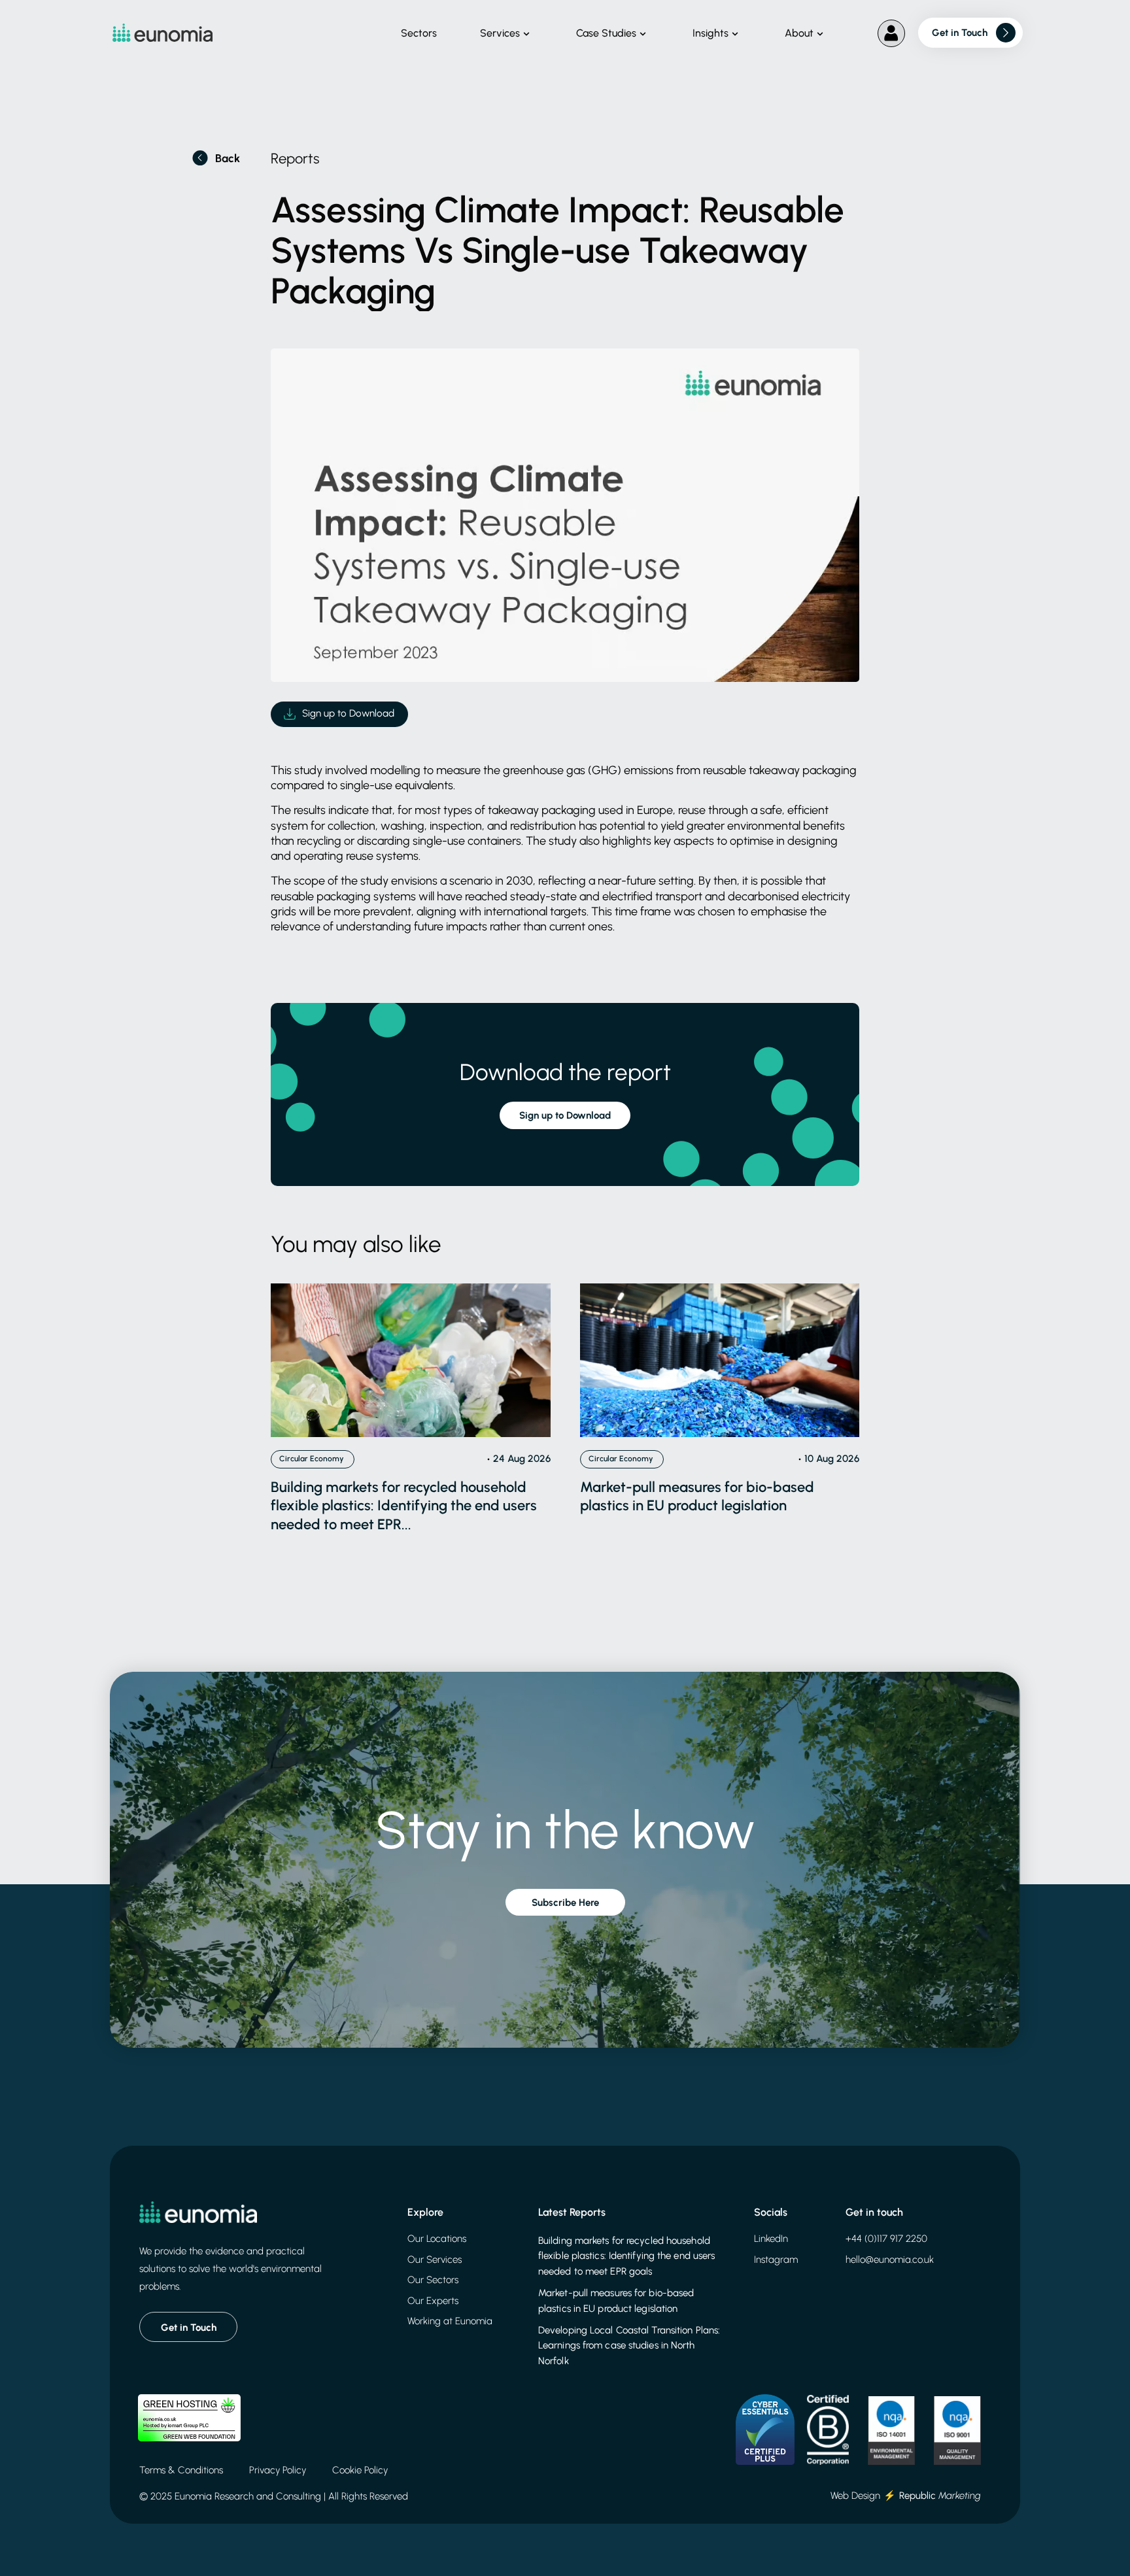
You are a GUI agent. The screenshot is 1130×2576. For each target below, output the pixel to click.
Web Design (855, 2496)
